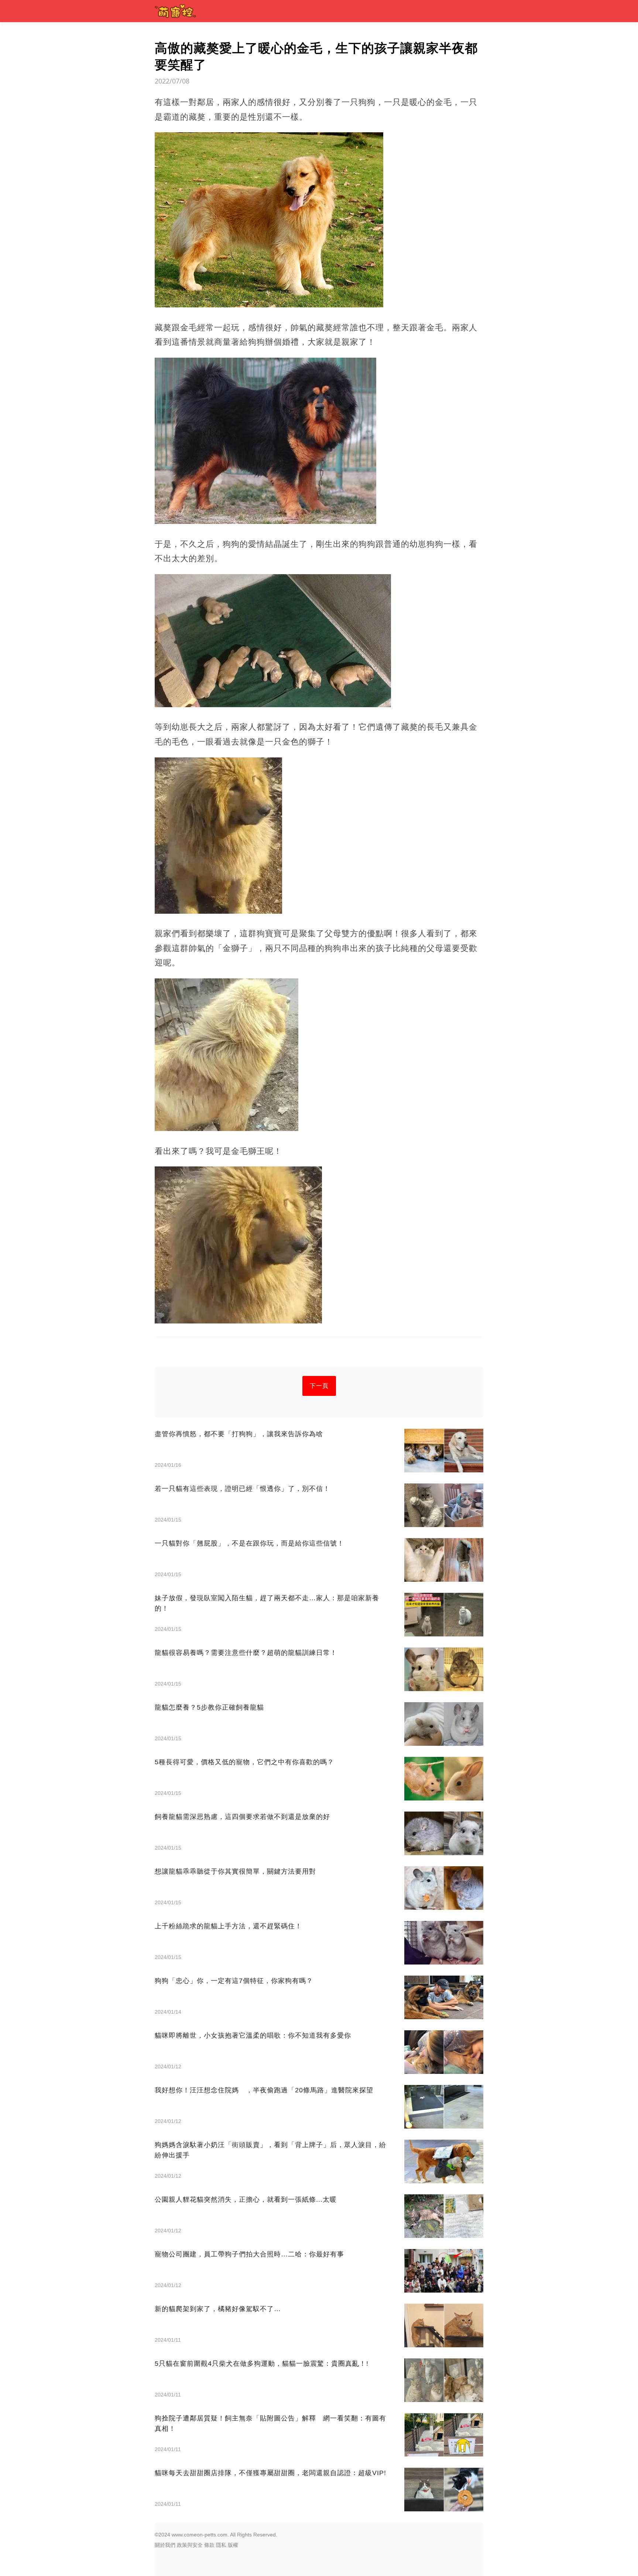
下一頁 (319, 1386)
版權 (233, 2545)
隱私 (221, 2545)
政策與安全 (190, 2545)
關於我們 (165, 2545)
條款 (209, 2545)
